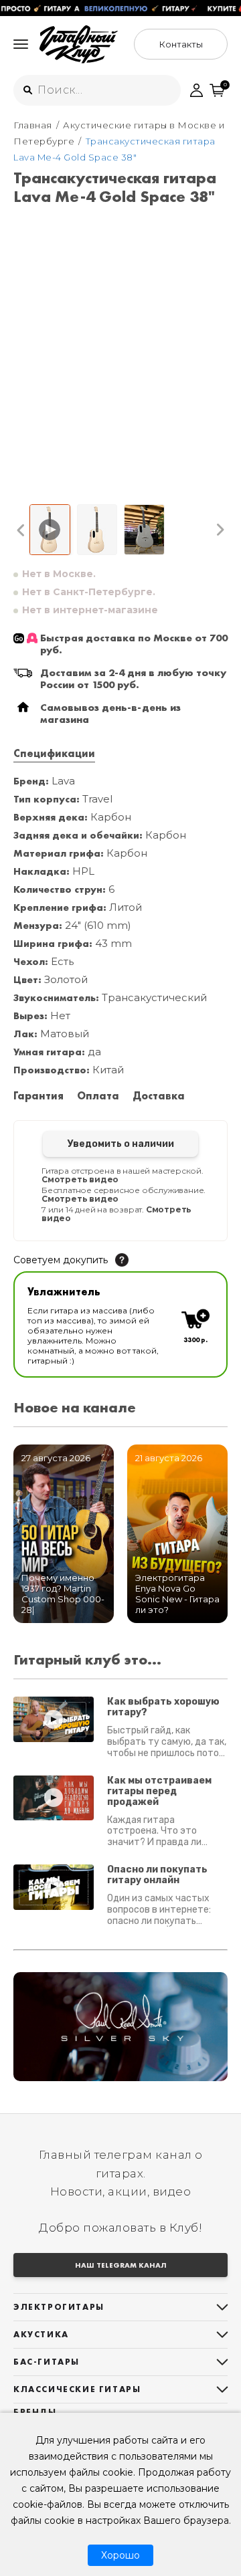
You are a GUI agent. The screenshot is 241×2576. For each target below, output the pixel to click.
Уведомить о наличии (121, 1144)
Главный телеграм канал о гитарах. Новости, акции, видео (121, 2173)
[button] (21, 530)
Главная (33, 125)
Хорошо (120, 2555)
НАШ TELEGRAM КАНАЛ (121, 2265)
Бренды (35, 2412)
